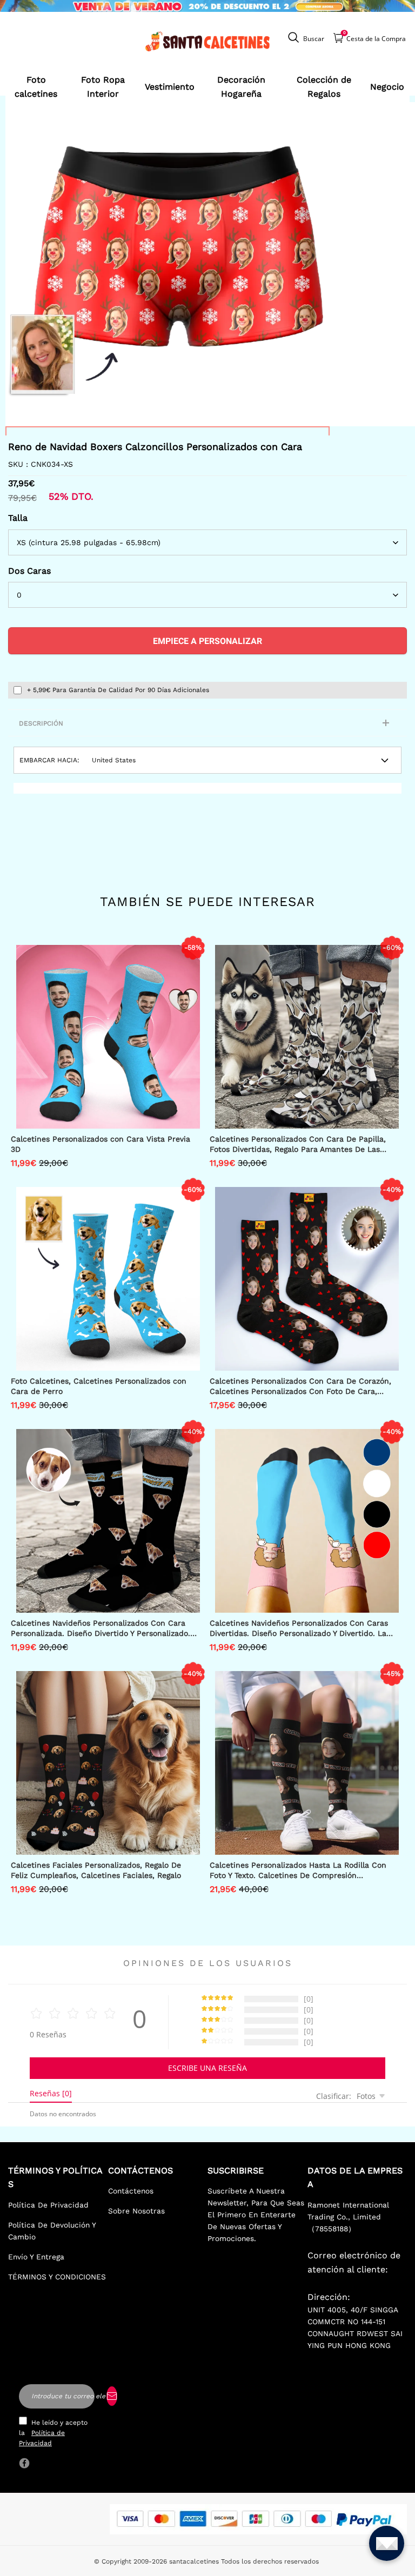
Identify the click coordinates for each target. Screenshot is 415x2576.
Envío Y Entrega (36, 2257)
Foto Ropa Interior (103, 87)
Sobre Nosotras (136, 2211)
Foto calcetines (36, 87)
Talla (18, 518)
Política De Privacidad (48, 2205)
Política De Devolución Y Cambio (52, 2231)
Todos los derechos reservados (270, 2561)
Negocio (387, 87)
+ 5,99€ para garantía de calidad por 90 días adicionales (118, 690)
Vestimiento (170, 87)
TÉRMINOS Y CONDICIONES (57, 2277)
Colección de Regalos (324, 87)
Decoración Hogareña (241, 87)
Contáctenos (131, 2191)
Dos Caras (29, 571)
